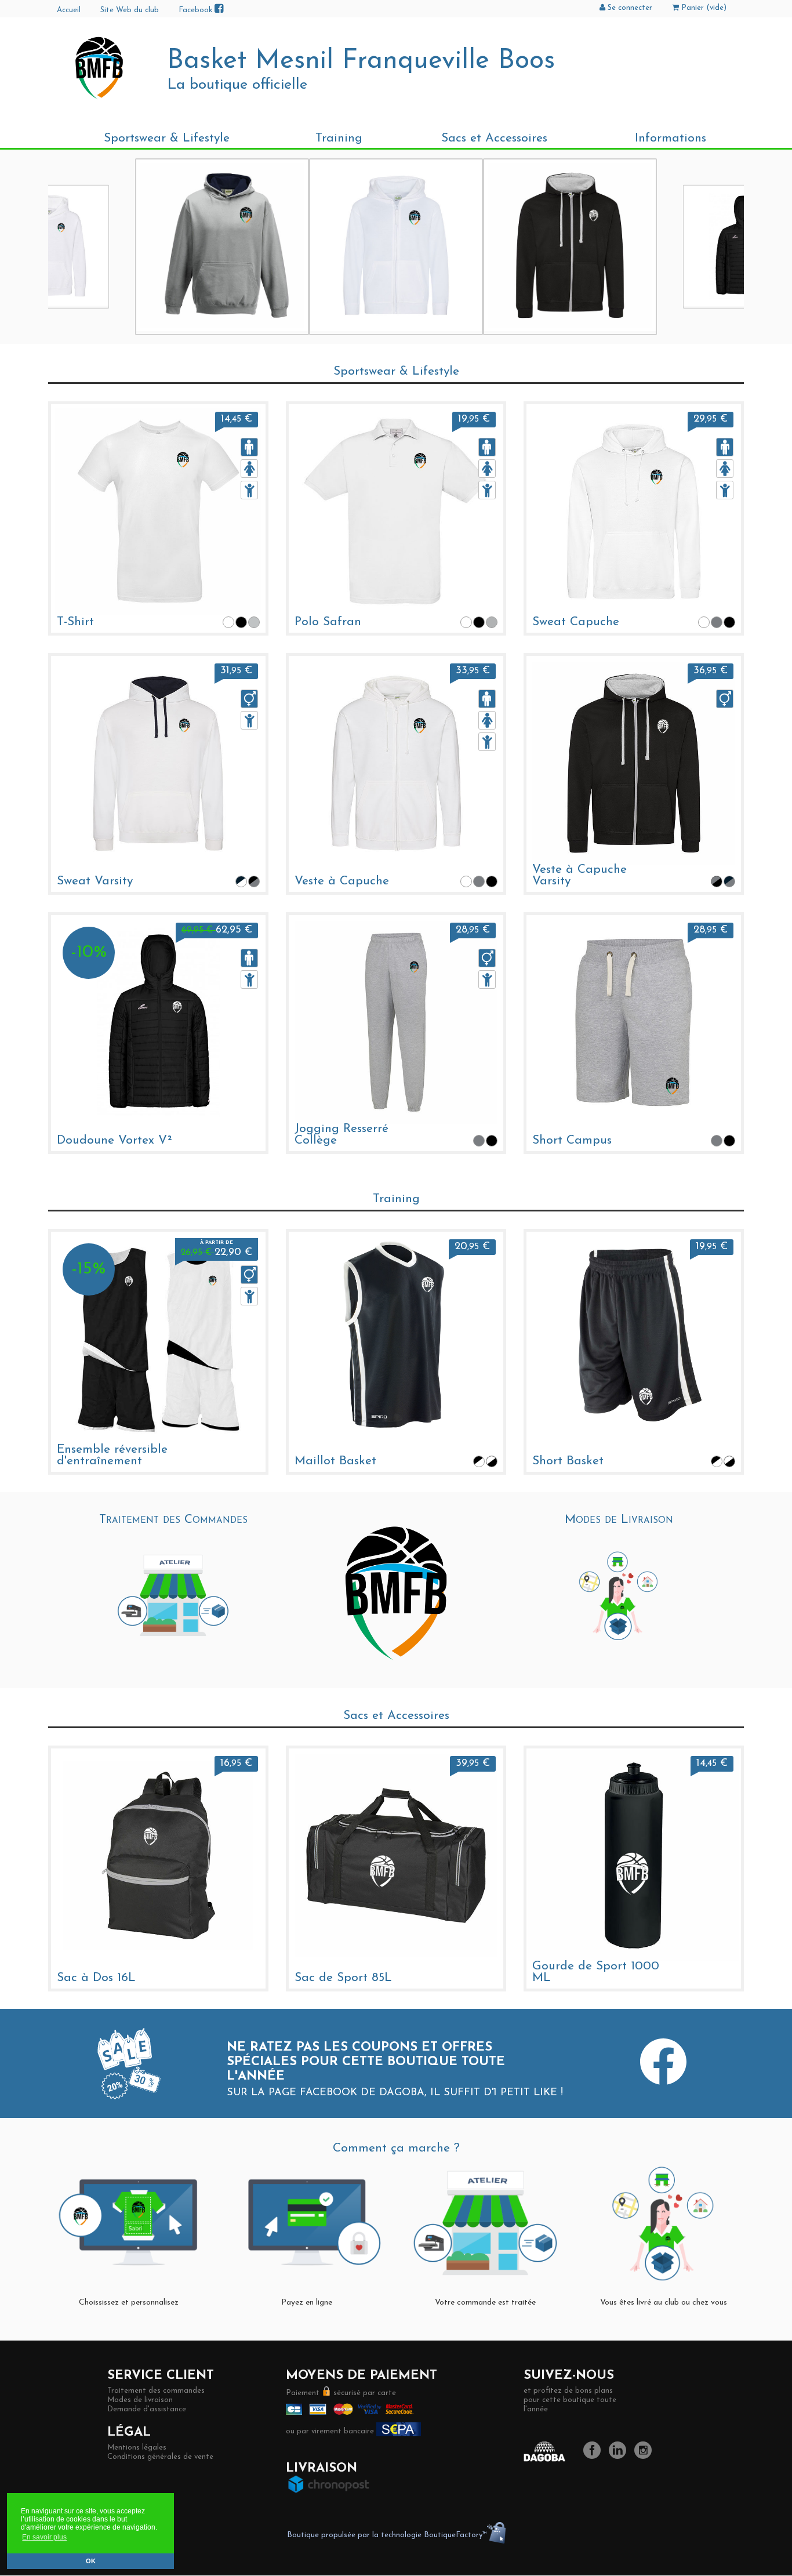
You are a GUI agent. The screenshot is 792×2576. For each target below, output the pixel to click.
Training (339, 138)
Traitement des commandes (156, 2391)
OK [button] (91, 2561)
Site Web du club (130, 10)
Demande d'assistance (147, 2409)
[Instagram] (646, 2457)
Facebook (197, 10)
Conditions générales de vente (160, 2457)
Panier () (703, 8)
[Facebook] (595, 2457)
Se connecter (629, 8)
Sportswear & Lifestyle (167, 138)
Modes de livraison (140, 2400)
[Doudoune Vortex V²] (158, 1022)
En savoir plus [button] (44, 2537)
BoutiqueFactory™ (455, 2535)
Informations (671, 138)
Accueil (69, 10)
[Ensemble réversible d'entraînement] (158, 1338)
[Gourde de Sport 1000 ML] (634, 1855)
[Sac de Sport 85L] (396, 1855)
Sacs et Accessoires (494, 138)
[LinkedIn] (620, 2457)
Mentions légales (137, 2448)
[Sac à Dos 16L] (158, 1855)
